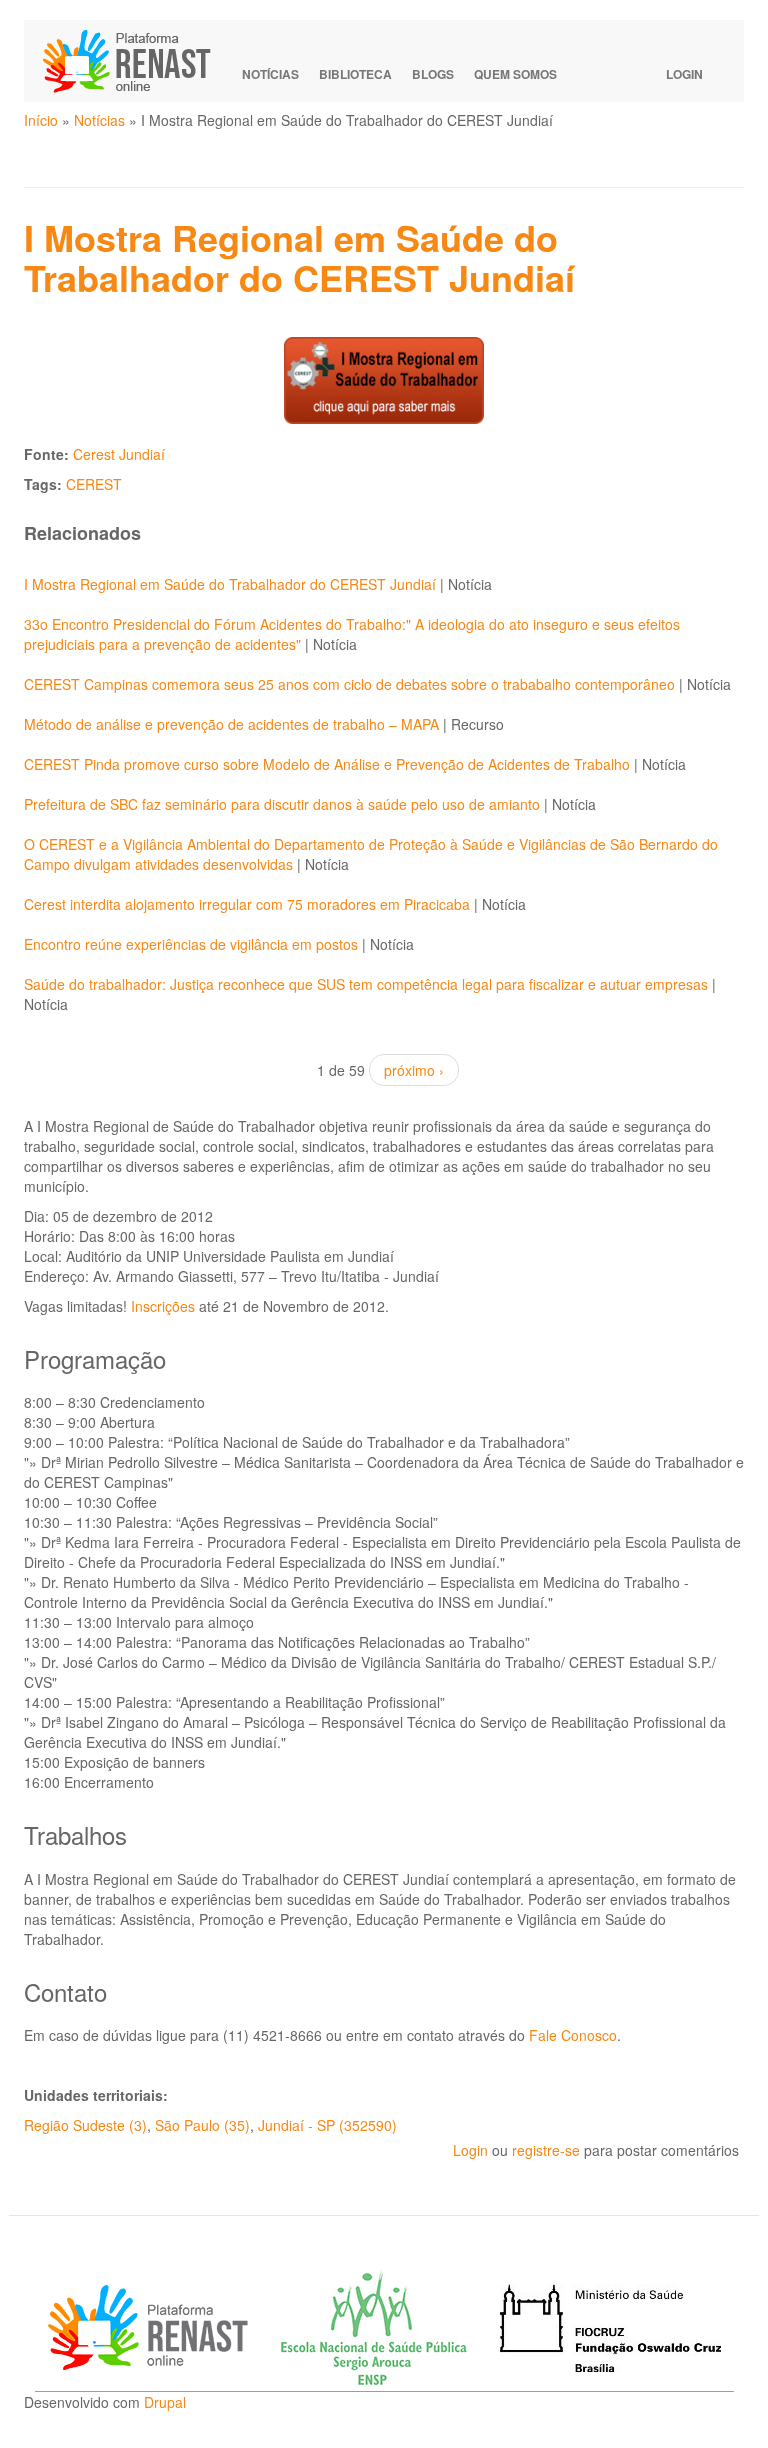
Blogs (433, 74)
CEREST (94, 484)
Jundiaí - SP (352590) (327, 2125)
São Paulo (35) (202, 2125)
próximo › (414, 1070)
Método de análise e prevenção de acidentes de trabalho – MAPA (231, 724)
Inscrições (163, 1306)
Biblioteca (355, 74)
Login (684, 74)
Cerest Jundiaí (119, 454)
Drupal (165, 2402)
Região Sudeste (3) (85, 2125)
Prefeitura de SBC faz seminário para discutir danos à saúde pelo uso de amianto (282, 804)
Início (41, 120)
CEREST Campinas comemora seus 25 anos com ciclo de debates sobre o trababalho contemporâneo (349, 684)
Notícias (270, 74)
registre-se (546, 2150)
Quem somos (515, 74)
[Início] (136, 61)
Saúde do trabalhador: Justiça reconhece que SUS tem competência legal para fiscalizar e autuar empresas (366, 984)
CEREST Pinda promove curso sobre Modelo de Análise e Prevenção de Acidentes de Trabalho (327, 764)
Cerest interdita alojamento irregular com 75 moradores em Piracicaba (247, 904)
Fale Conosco (573, 2035)
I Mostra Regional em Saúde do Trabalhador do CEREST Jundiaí (230, 584)
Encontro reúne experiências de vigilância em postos (191, 944)
